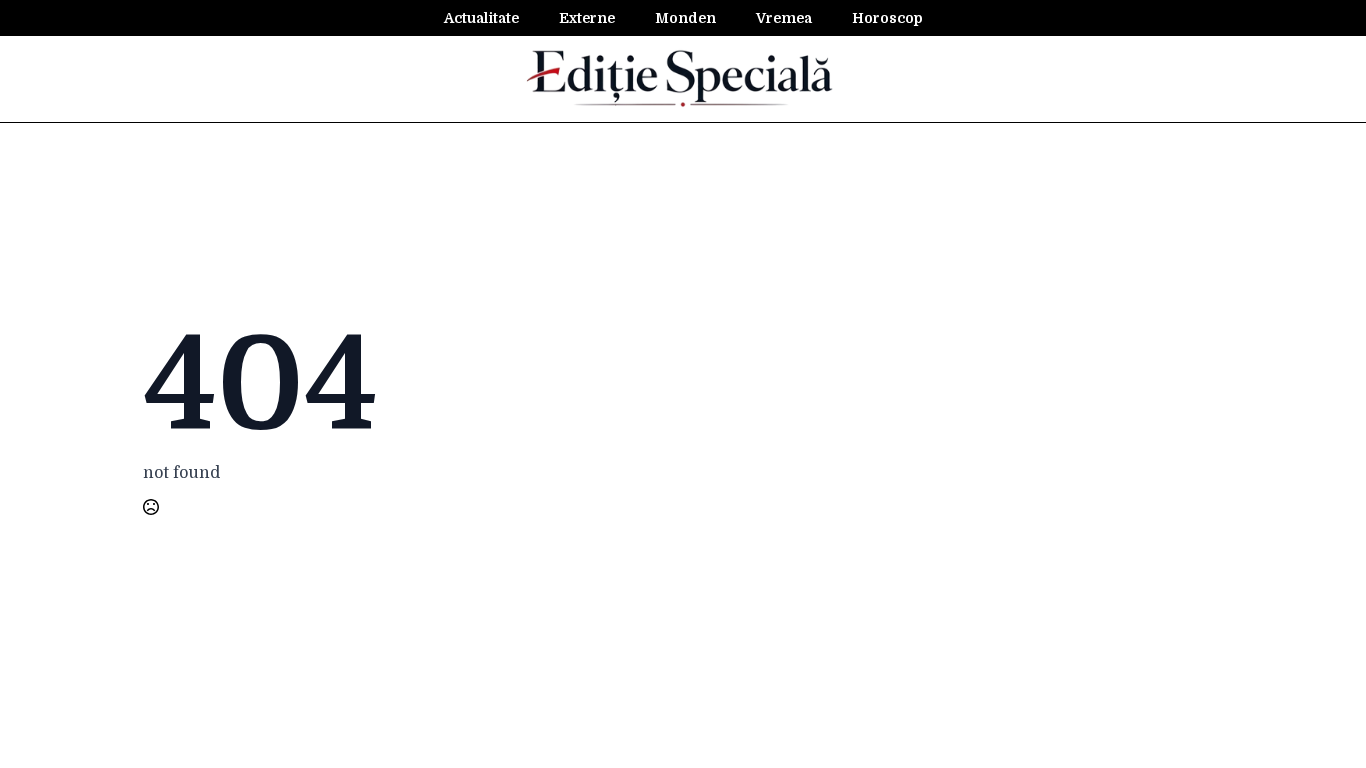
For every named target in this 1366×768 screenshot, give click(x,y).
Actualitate (481, 18)
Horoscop (887, 18)
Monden (685, 18)
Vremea (784, 18)
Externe (587, 18)
